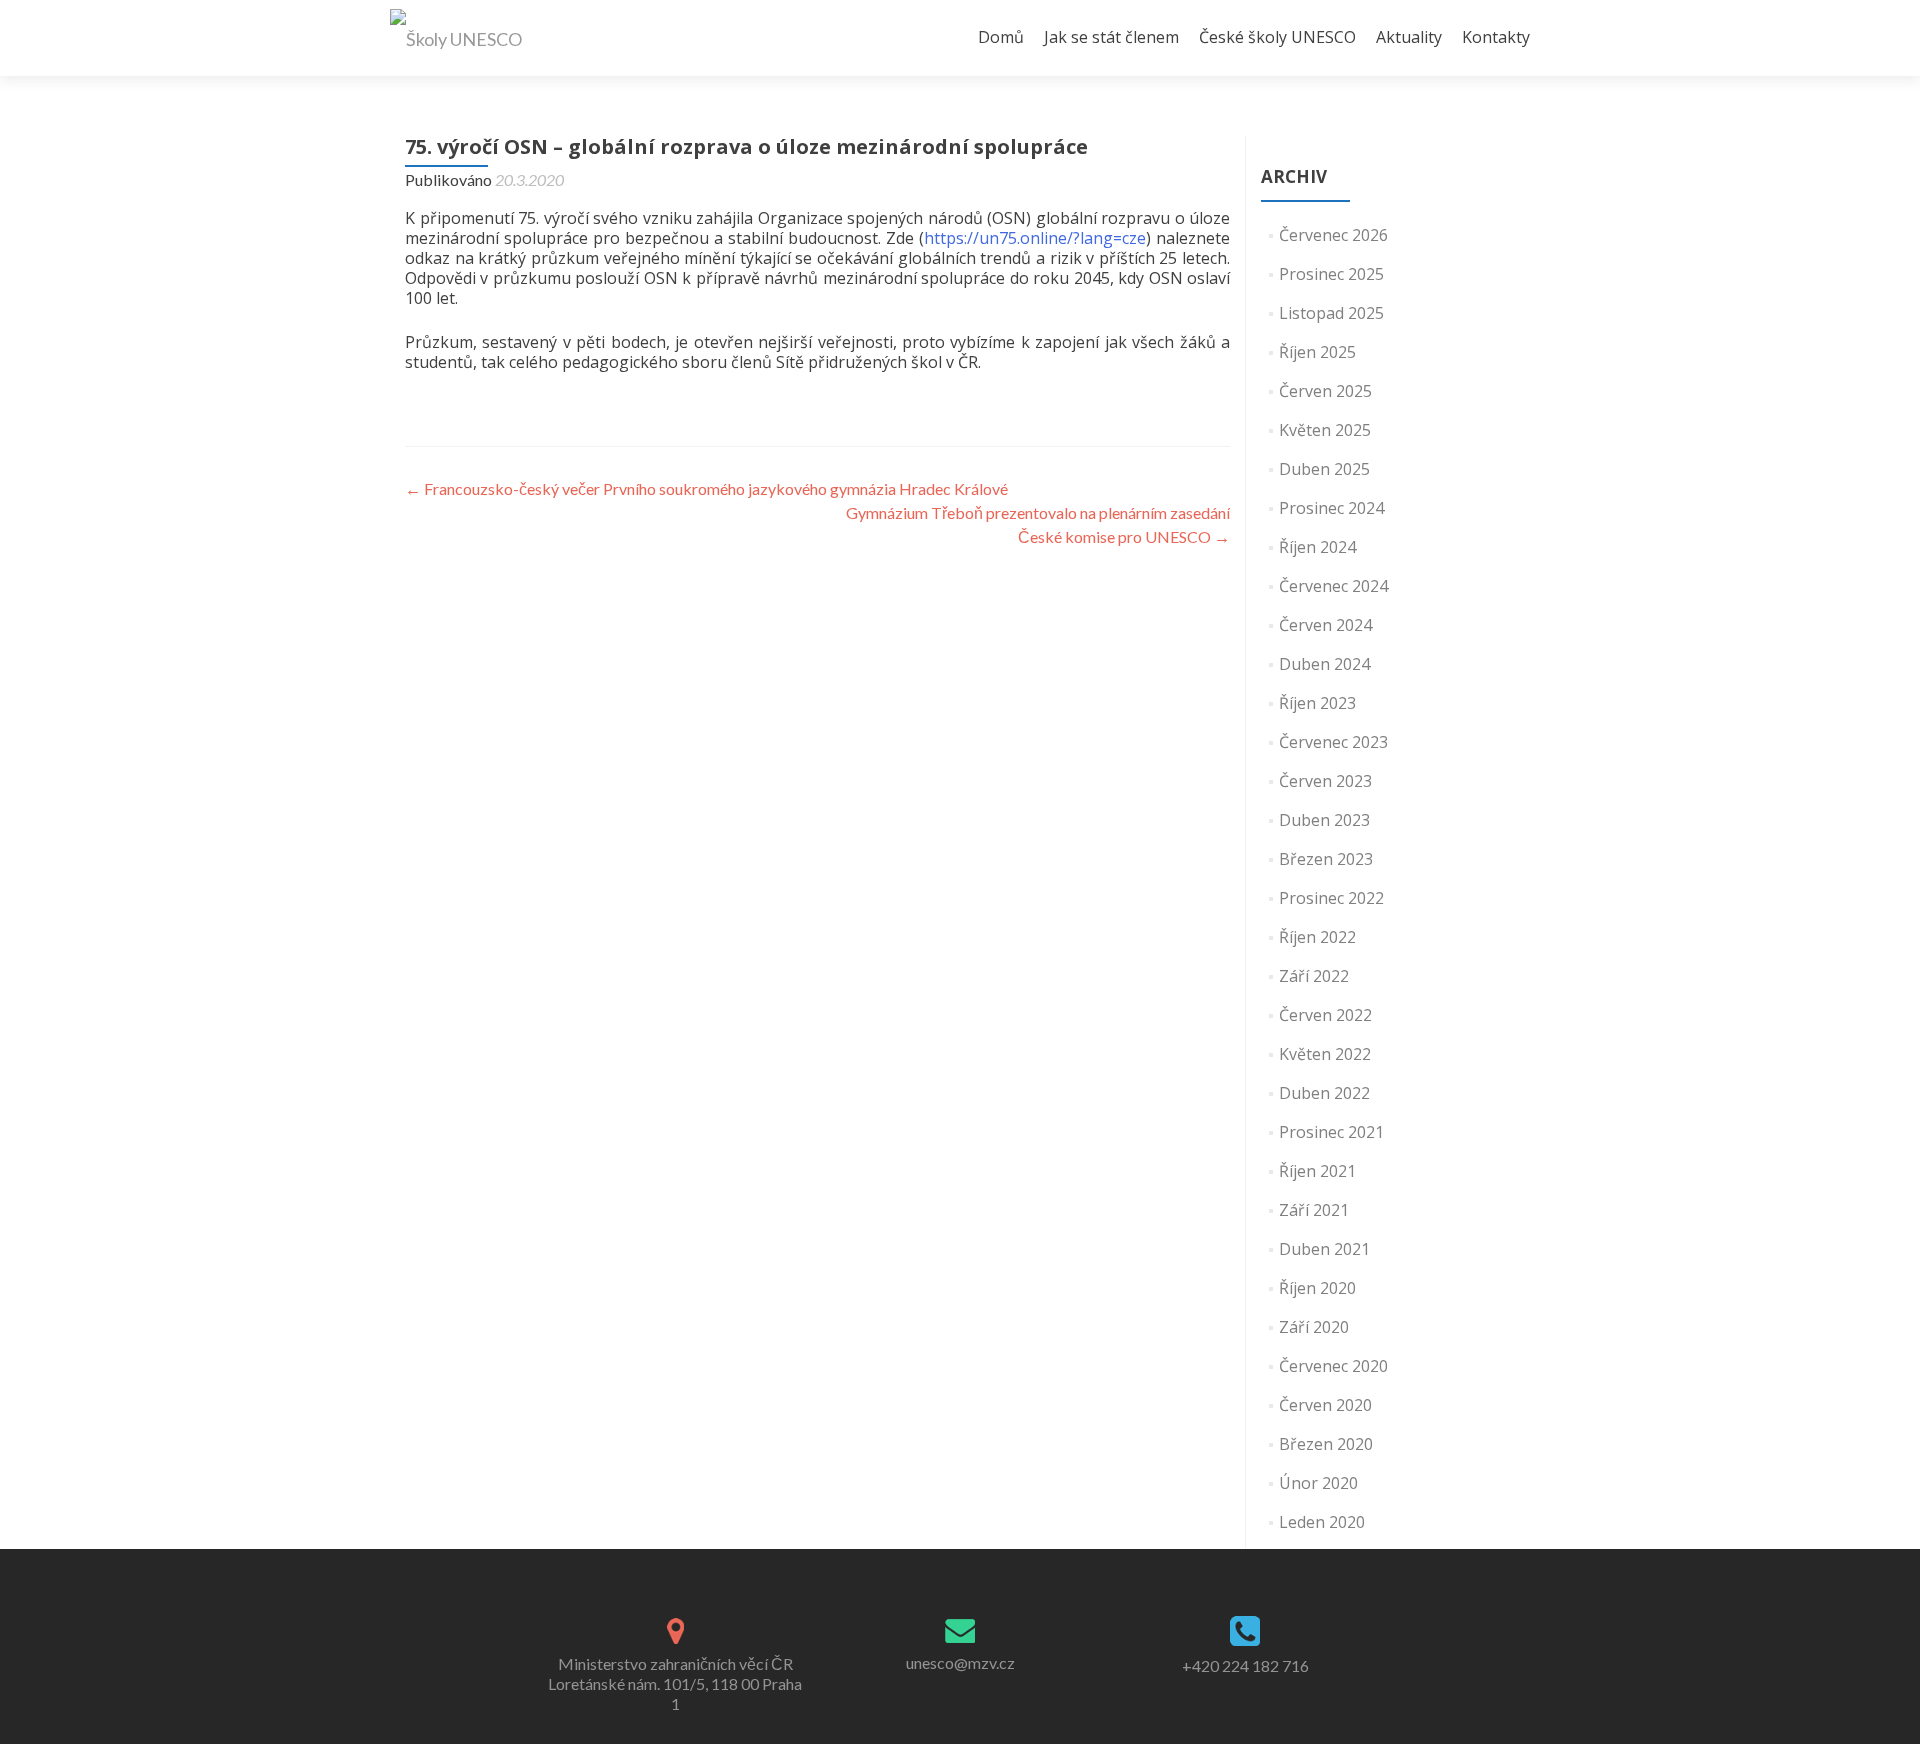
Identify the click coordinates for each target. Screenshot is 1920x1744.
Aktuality (1409, 37)
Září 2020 (1314, 1327)
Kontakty (1496, 37)
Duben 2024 (1324, 664)
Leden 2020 (1322, 1522)
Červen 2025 (1325, 391)
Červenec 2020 (1333, 1366)
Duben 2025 (1324, 469)
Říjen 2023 (1317, 703)
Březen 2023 (1326, 859)
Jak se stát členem (1111, 37)
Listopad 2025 (1331, 313)
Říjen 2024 (1317, 547)
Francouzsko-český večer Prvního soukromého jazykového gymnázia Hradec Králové (706, 488)
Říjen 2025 (1317, 352)
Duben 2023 (1324, 820)
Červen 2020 (1325, 1405)
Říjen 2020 (1317, 1288)
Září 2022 (1314, 976)
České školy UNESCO (1277, 37)
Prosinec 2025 (1331, 274)
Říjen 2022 (1317, 937)
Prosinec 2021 (1331, 1132)
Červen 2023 (1325, 781)
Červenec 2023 (1333, 742)
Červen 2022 (1325, 1015)
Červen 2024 (1325, 625)
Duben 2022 (1324, 1093)
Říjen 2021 (1317, 1171)
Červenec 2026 (1333, 235)
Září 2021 (1314, 1210)
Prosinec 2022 (1331, 898)
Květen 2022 (1325, 1054)
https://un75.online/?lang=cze (1035, 238)
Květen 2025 (1325, 430)
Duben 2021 (1324, 1249)
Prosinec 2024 (1331, 508)
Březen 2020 (1326, 1444)
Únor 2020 (1318, 1483)
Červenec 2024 (1333, 586)
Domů (1001, 37)
